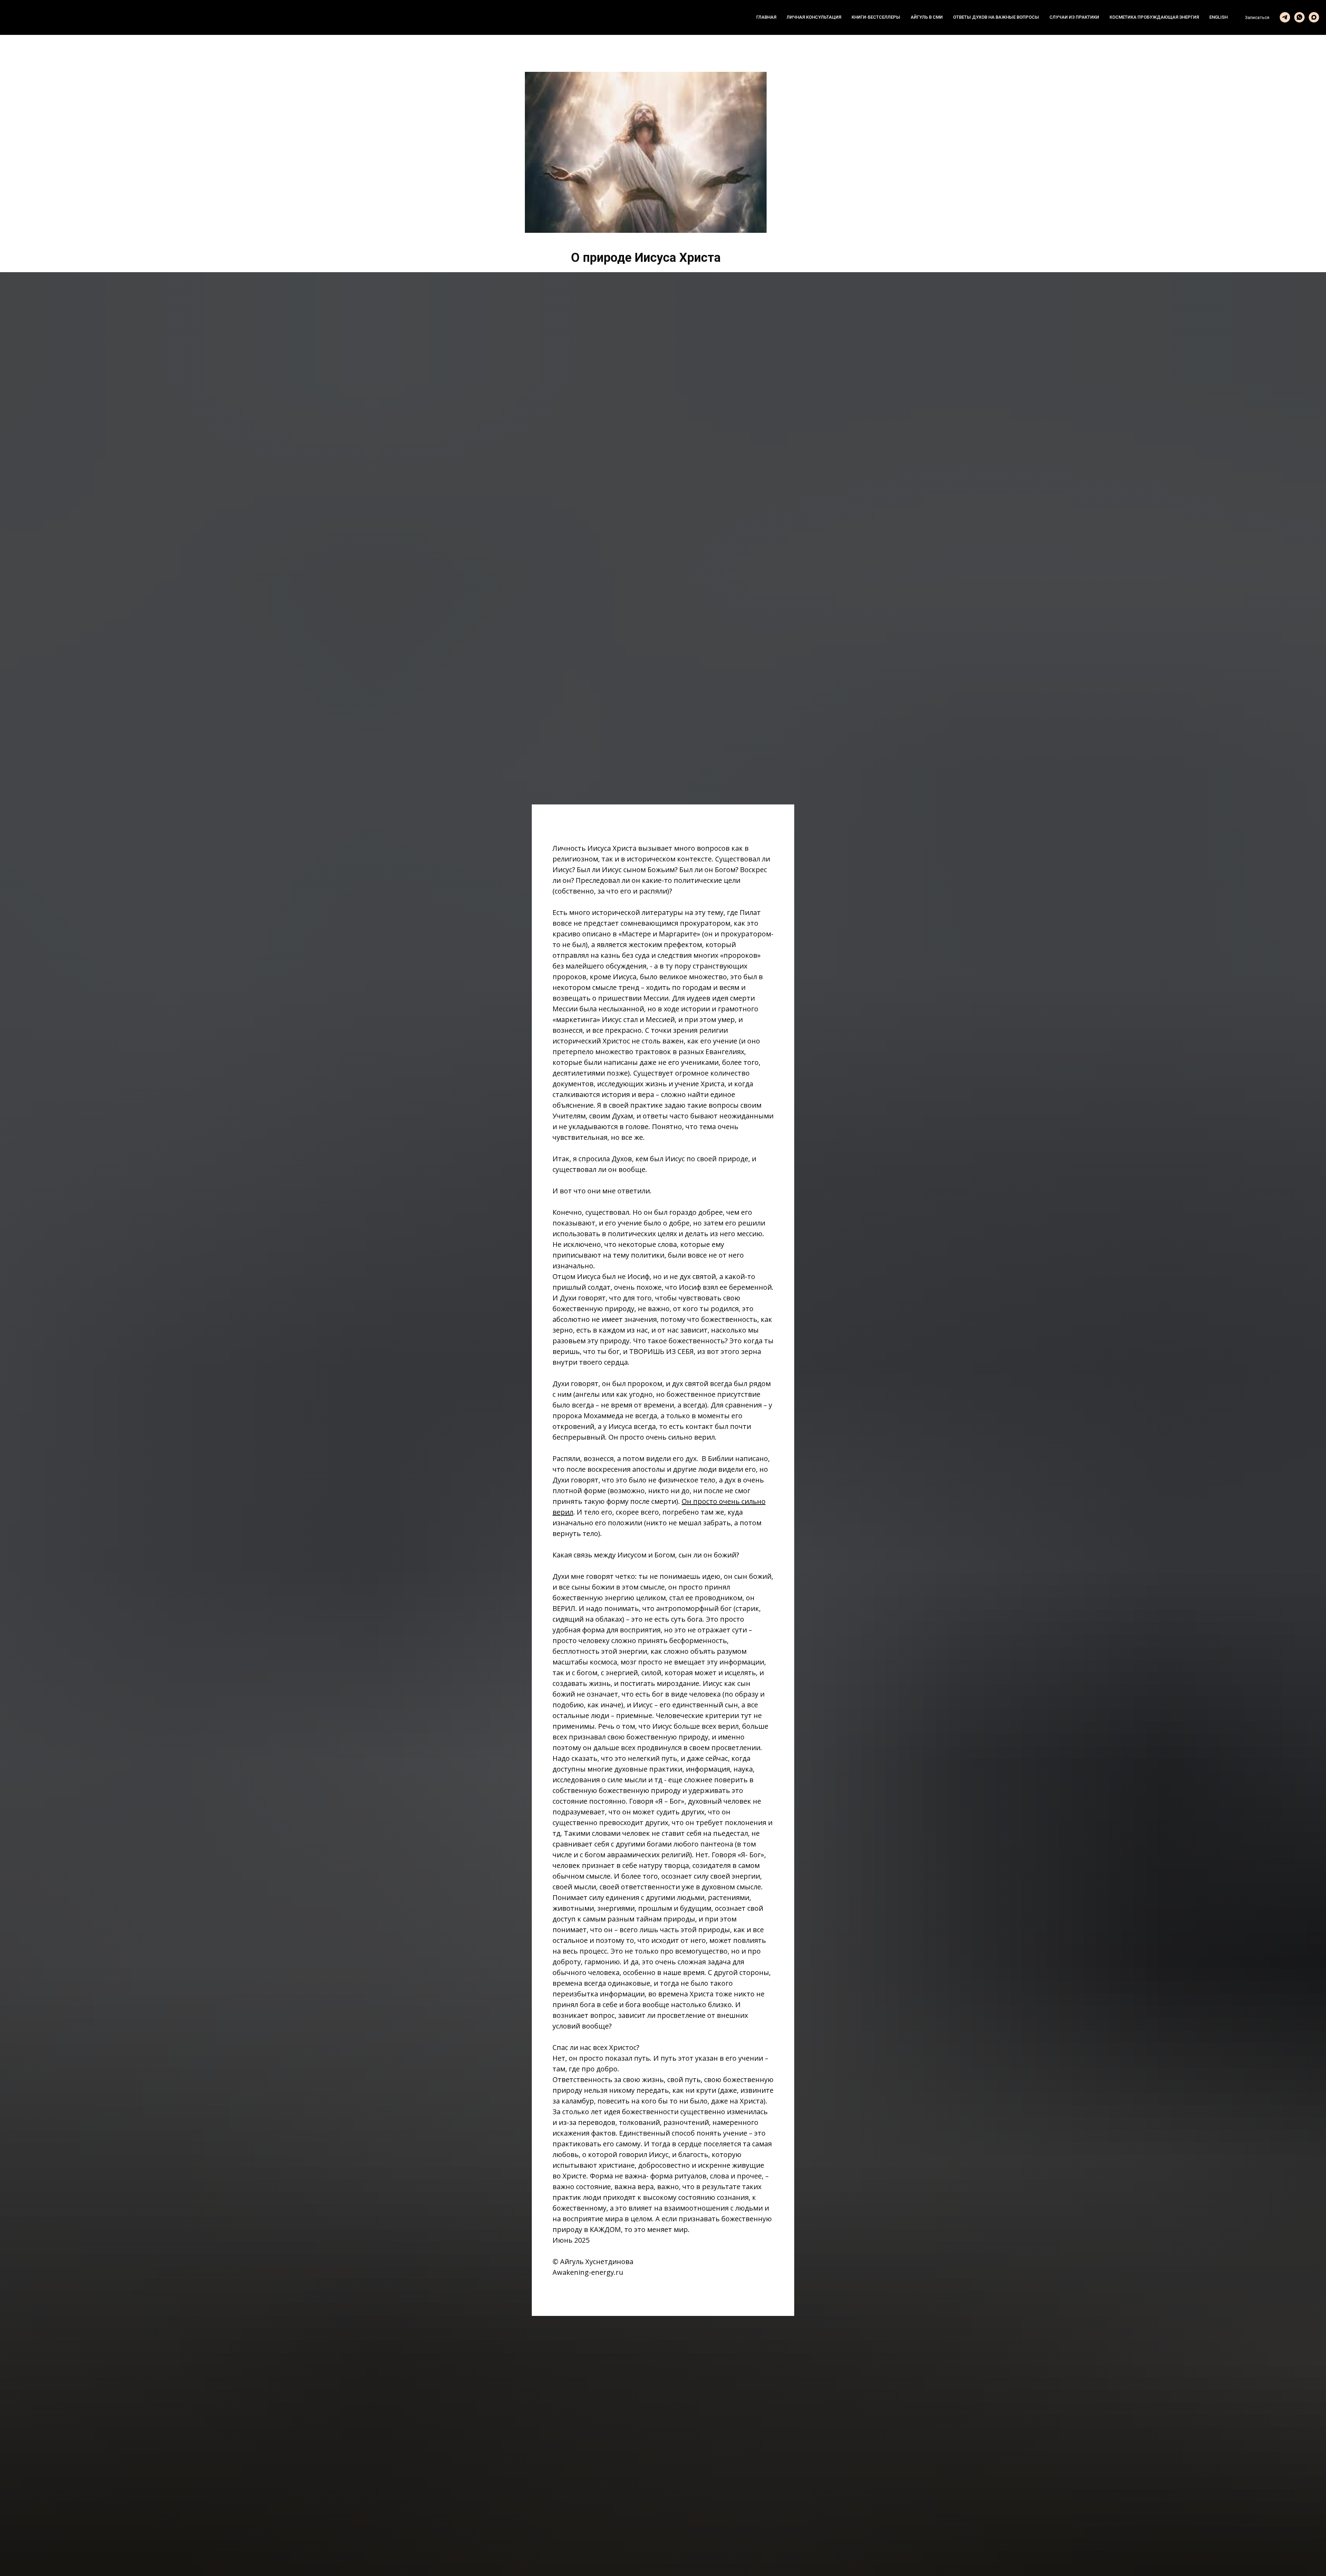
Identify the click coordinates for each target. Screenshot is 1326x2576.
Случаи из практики (1074, 17)
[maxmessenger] (1314, 17)
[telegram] (1285, 17)
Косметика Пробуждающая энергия (1154, 17)
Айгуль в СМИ (927, 17)
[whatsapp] (1299, 17)
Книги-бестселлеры (876, 17)
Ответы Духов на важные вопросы (996, 17)
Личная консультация (814, 17)
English (1218, 17)
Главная (766, 17)
